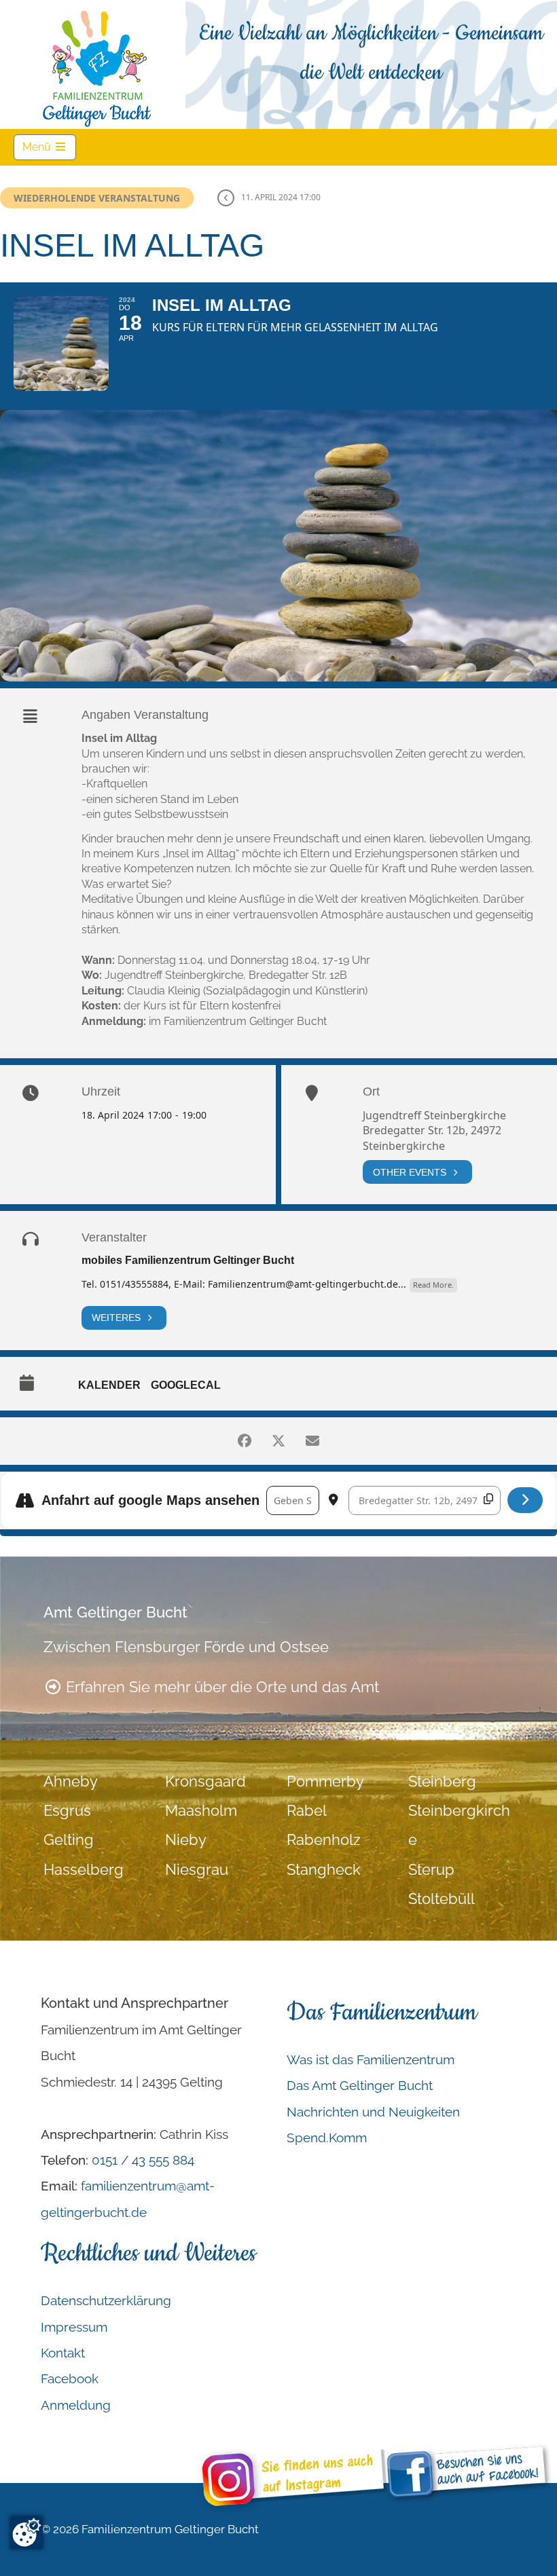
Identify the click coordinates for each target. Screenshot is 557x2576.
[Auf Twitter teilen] (278, 1441)
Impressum (74, 2327)
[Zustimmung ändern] (26, 2533)
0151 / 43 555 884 (143, 2160)
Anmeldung (76, 2405)
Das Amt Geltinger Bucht (360, 2085)
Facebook (70, 2378)
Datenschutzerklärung (106, 2300)
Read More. (433, 1285)
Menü (49, 147)
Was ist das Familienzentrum (371, 2059)
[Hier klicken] (525, 1500)
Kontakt (63, 2353)
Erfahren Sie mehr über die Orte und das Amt (220, 1687)
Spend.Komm (327, 2138)
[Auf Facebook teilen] (245, 1441)
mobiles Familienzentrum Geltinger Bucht (188, 1260)
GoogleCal (186, 1385)
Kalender (109, 1385)
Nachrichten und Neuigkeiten (373, 2112)
